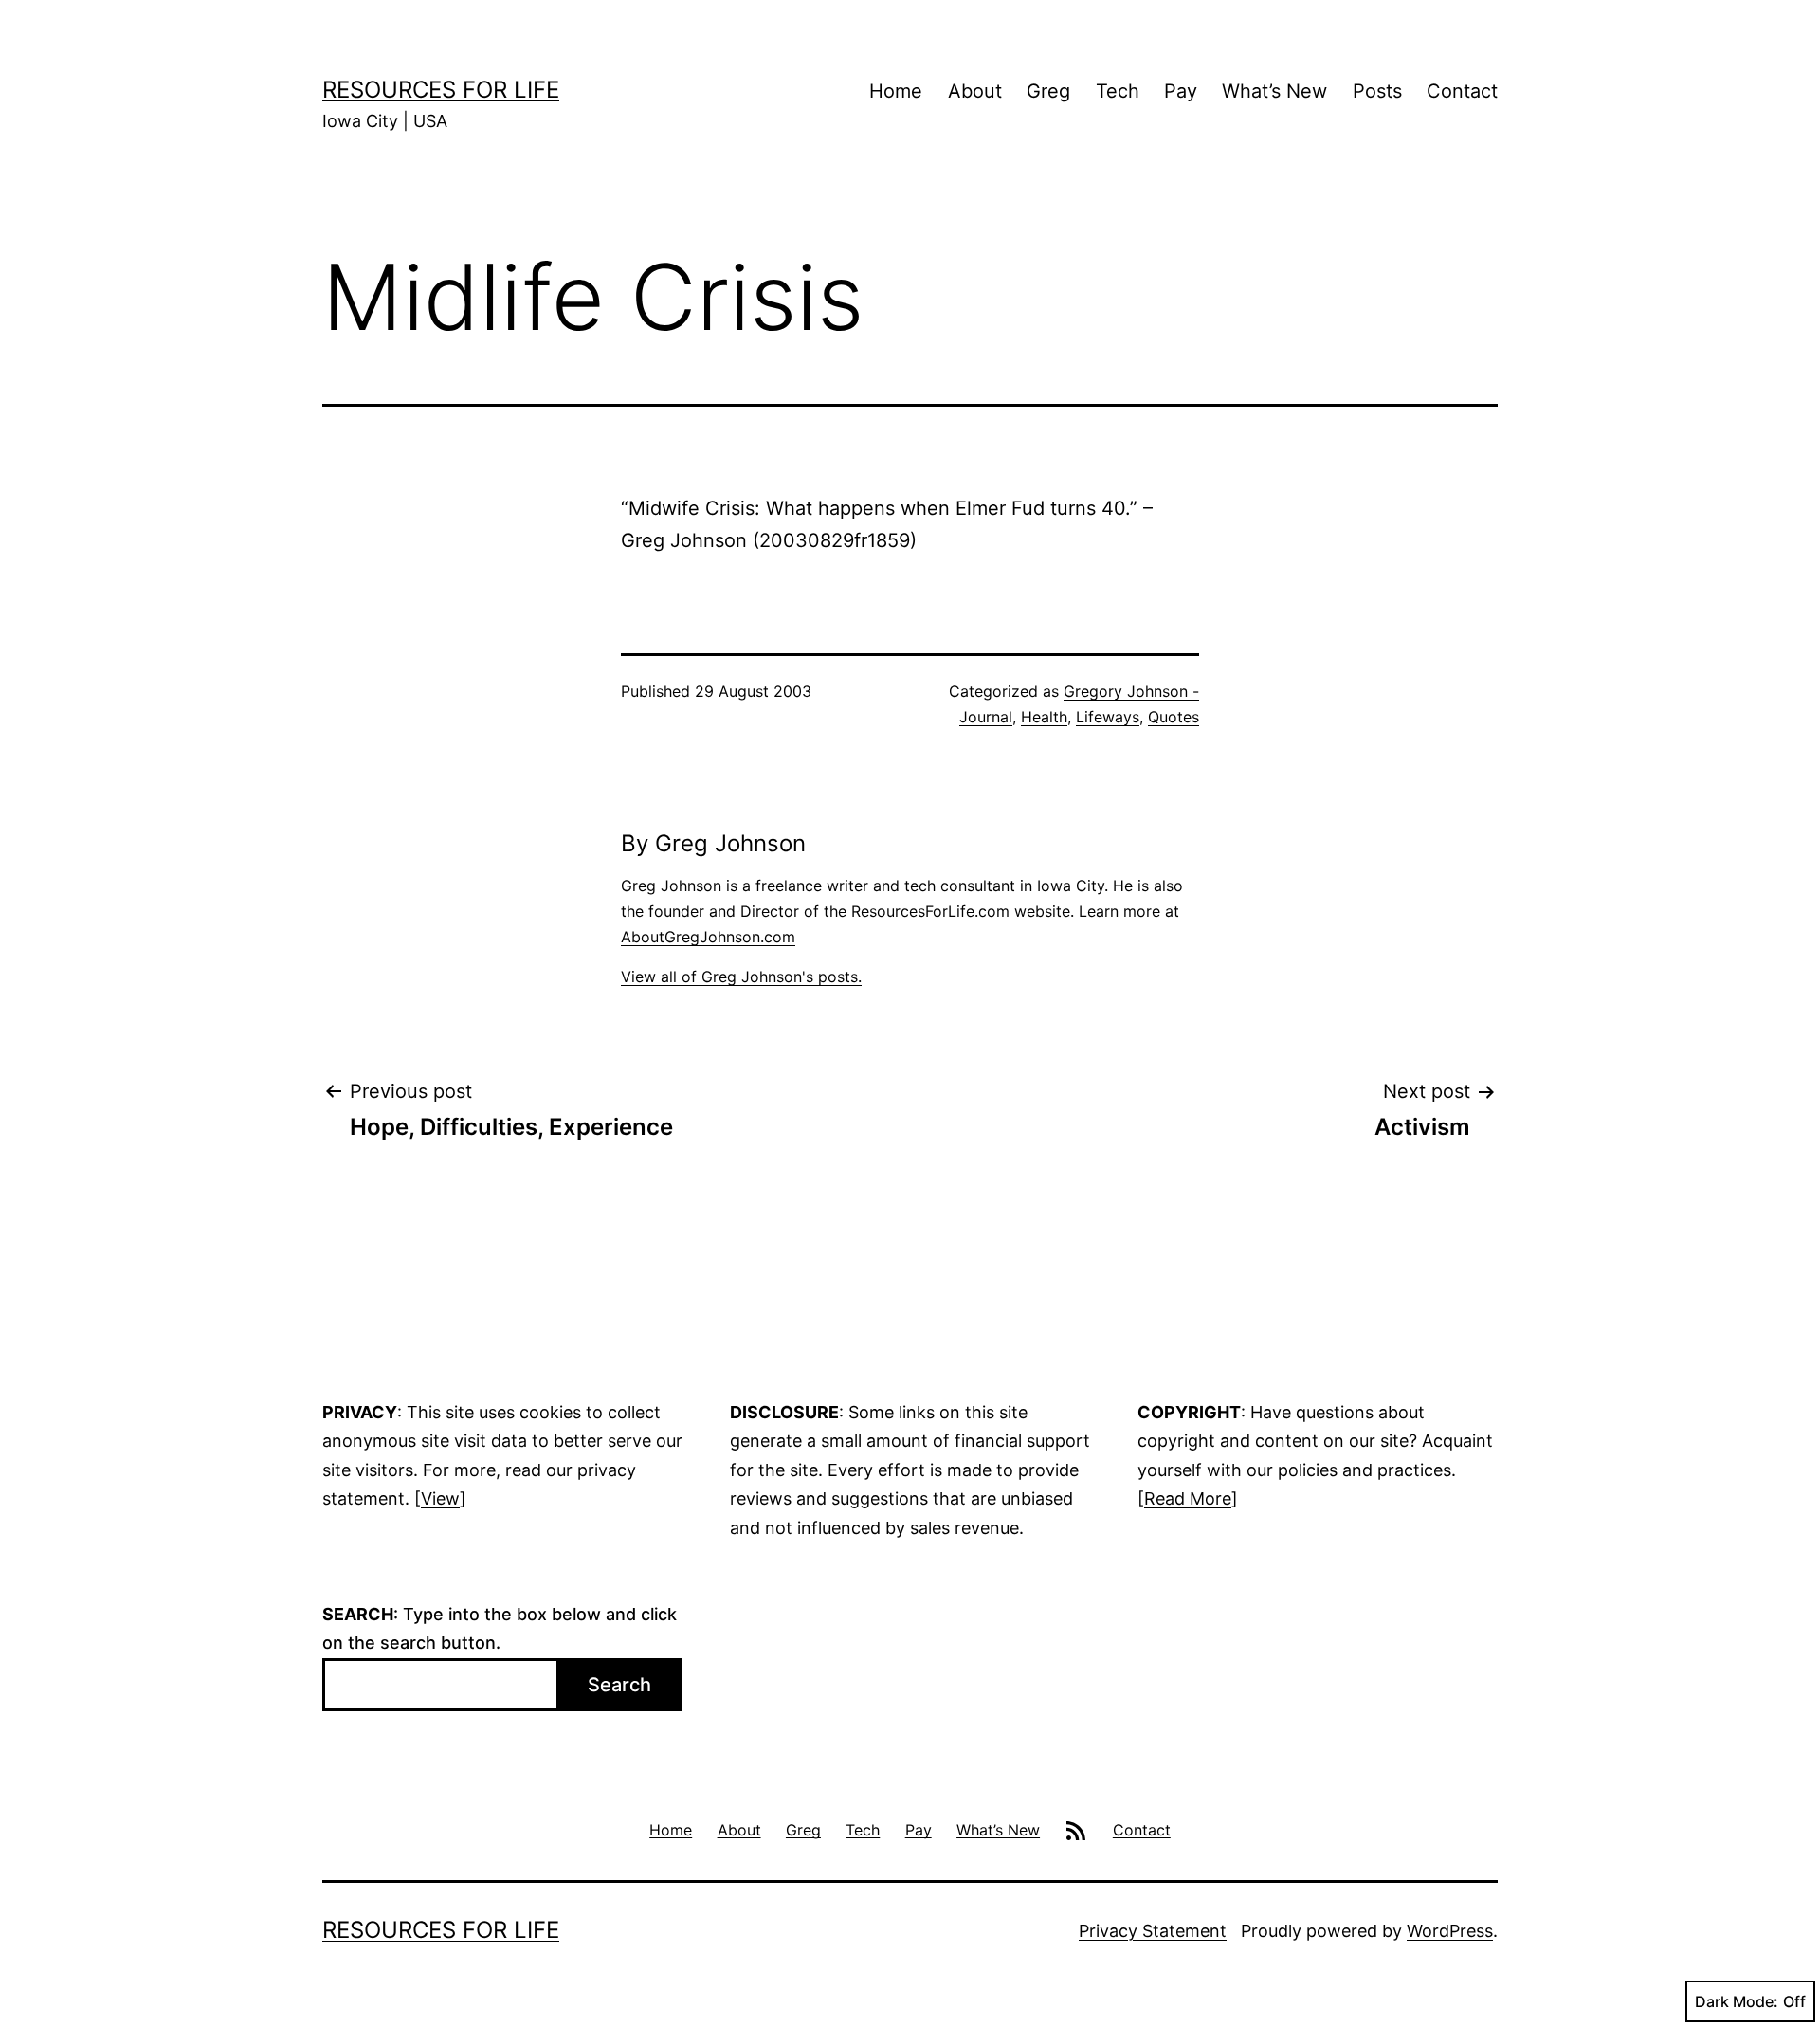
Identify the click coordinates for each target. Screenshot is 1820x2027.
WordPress (1450, 1931)
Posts (1377, 91)
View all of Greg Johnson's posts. (741, 977)
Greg (1048, 91)
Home (896, 91)
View (440, 1498)
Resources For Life (441, 90)
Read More (1188, 1498)
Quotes (1174, 717)
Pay (1181, 91)
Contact (1462, 91)
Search (619, 1685)
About (975, 91)
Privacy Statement (1153, 1931)
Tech (1118, 91)
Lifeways (1108, 717)
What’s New (1274, 91)
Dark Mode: (1737, 2001)
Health (1044, 717)
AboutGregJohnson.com (708, 937)
